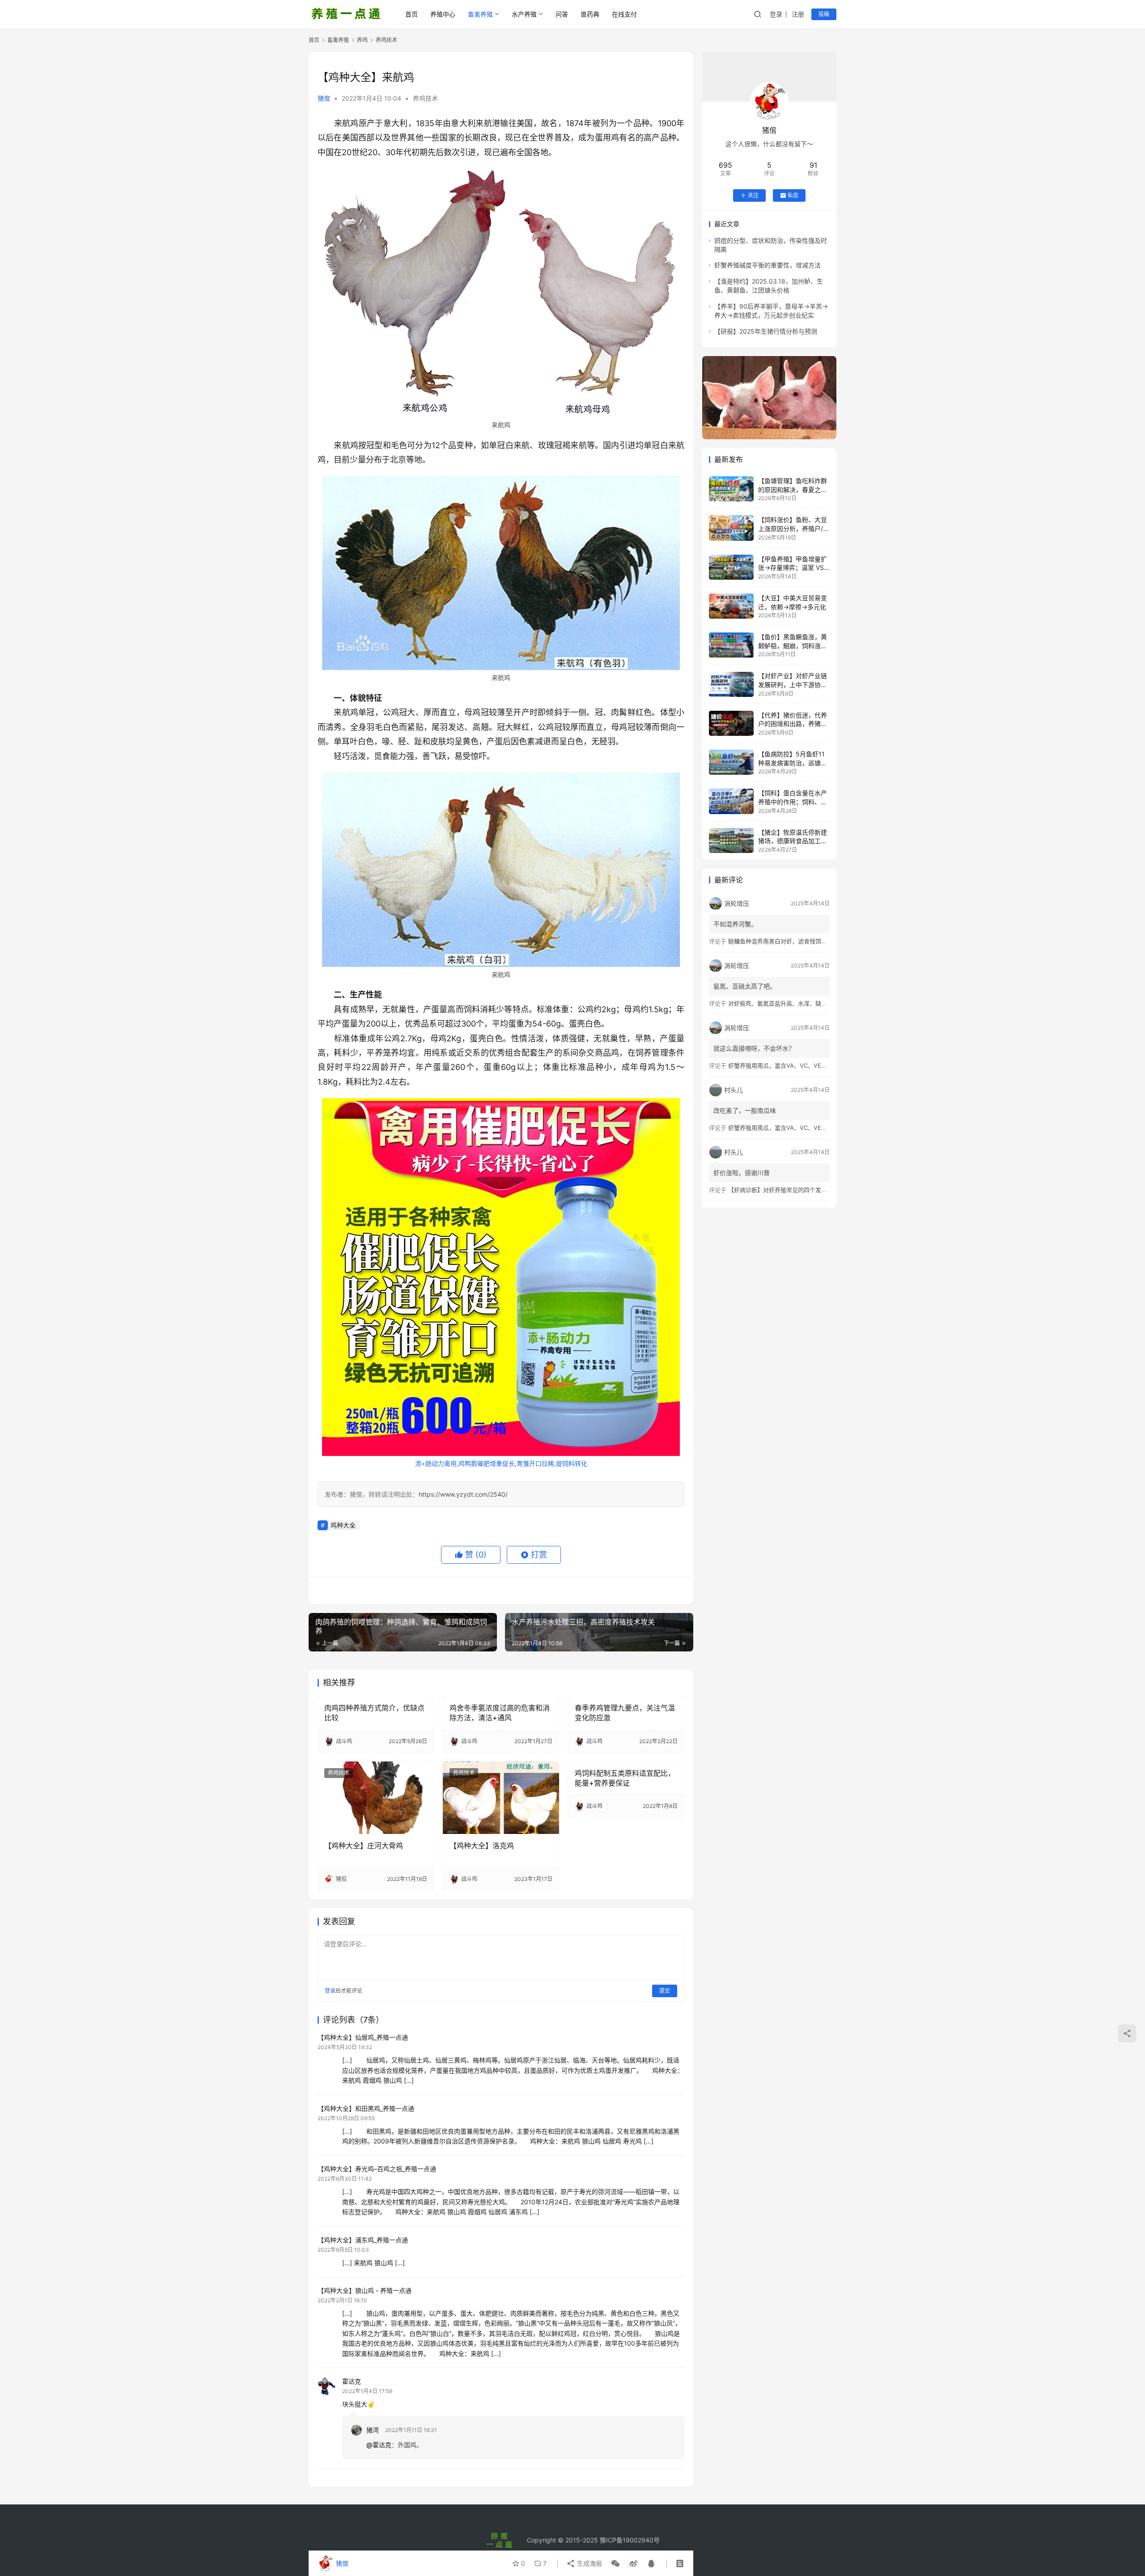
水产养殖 (524, 14)
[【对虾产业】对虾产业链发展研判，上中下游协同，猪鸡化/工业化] (731, 684)
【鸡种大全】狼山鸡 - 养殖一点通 (365, 2290)
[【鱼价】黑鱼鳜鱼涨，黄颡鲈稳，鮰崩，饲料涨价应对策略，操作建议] (731, 645)
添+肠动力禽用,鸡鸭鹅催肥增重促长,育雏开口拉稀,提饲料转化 (501, 1463)
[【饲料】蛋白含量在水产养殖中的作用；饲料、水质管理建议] (731, 801)
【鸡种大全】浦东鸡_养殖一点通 (363, 2240)
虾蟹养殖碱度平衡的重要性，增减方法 (768, 265)
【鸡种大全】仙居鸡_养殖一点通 (363, 2037)
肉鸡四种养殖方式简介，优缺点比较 (374, 1713)
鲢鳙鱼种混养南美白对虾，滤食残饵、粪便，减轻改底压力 (804, 941)
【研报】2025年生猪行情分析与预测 (766, 331)
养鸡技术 (425, 98)
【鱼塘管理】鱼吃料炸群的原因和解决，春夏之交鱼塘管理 (793, 489)
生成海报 (589, 2563)
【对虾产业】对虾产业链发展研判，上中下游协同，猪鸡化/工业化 (793, 685)
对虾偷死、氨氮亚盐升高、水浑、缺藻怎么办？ (789, 1003)
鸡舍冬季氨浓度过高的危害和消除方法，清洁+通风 (500, 1713)
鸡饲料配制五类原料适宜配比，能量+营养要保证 (625, 1778)
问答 (562, 14)
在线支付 (624, 14)
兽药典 (590, 14)
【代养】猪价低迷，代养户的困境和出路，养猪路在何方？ (793, 724)
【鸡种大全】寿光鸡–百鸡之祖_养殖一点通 (377, 2169)
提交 (665, 1991)
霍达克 (352, 2381)
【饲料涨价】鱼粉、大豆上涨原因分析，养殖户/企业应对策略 (794, 528)
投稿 (824, 14)
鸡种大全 (343, 1525)
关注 (753, 195)
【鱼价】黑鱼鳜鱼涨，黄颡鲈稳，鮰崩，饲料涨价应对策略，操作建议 (793, 645)
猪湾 (373, 2430)
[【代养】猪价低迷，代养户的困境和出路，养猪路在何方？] (731, 723)
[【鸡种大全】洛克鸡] (501, 1798)
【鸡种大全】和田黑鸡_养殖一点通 (366, 2108)
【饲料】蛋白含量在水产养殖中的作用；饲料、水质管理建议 (793, 802)
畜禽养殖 (480, 14)
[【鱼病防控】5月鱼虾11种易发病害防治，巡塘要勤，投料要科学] (731, 762)
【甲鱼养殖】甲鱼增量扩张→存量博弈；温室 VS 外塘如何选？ (793, 568)
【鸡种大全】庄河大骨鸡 (364, 1846)
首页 (411, 14)
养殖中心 (443, 14)
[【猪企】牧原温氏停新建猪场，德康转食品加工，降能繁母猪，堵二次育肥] (731, 840)
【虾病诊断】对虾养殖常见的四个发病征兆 (783, 1190)
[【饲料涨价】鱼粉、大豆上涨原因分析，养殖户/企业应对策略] (731, 528)
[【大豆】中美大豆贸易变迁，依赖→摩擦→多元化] (731, 606)
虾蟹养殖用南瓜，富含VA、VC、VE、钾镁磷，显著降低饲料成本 (812, 1065)
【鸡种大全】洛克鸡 (482, 1846)
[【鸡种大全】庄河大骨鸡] (376, 1798)
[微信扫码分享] (615, 2563)
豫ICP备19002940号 (630, 2540)
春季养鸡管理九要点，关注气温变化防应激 (625, 1713)
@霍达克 (379, 2445)
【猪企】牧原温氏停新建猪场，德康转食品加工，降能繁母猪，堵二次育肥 (793, 841)
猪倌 (324, 98)
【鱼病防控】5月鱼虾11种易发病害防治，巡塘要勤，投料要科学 (793, 763)
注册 (798, 14)
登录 (776, 14)
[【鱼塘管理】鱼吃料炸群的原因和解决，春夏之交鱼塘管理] (731, 489)
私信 (793, 195)
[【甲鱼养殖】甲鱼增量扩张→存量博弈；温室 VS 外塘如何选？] (731, 567)
